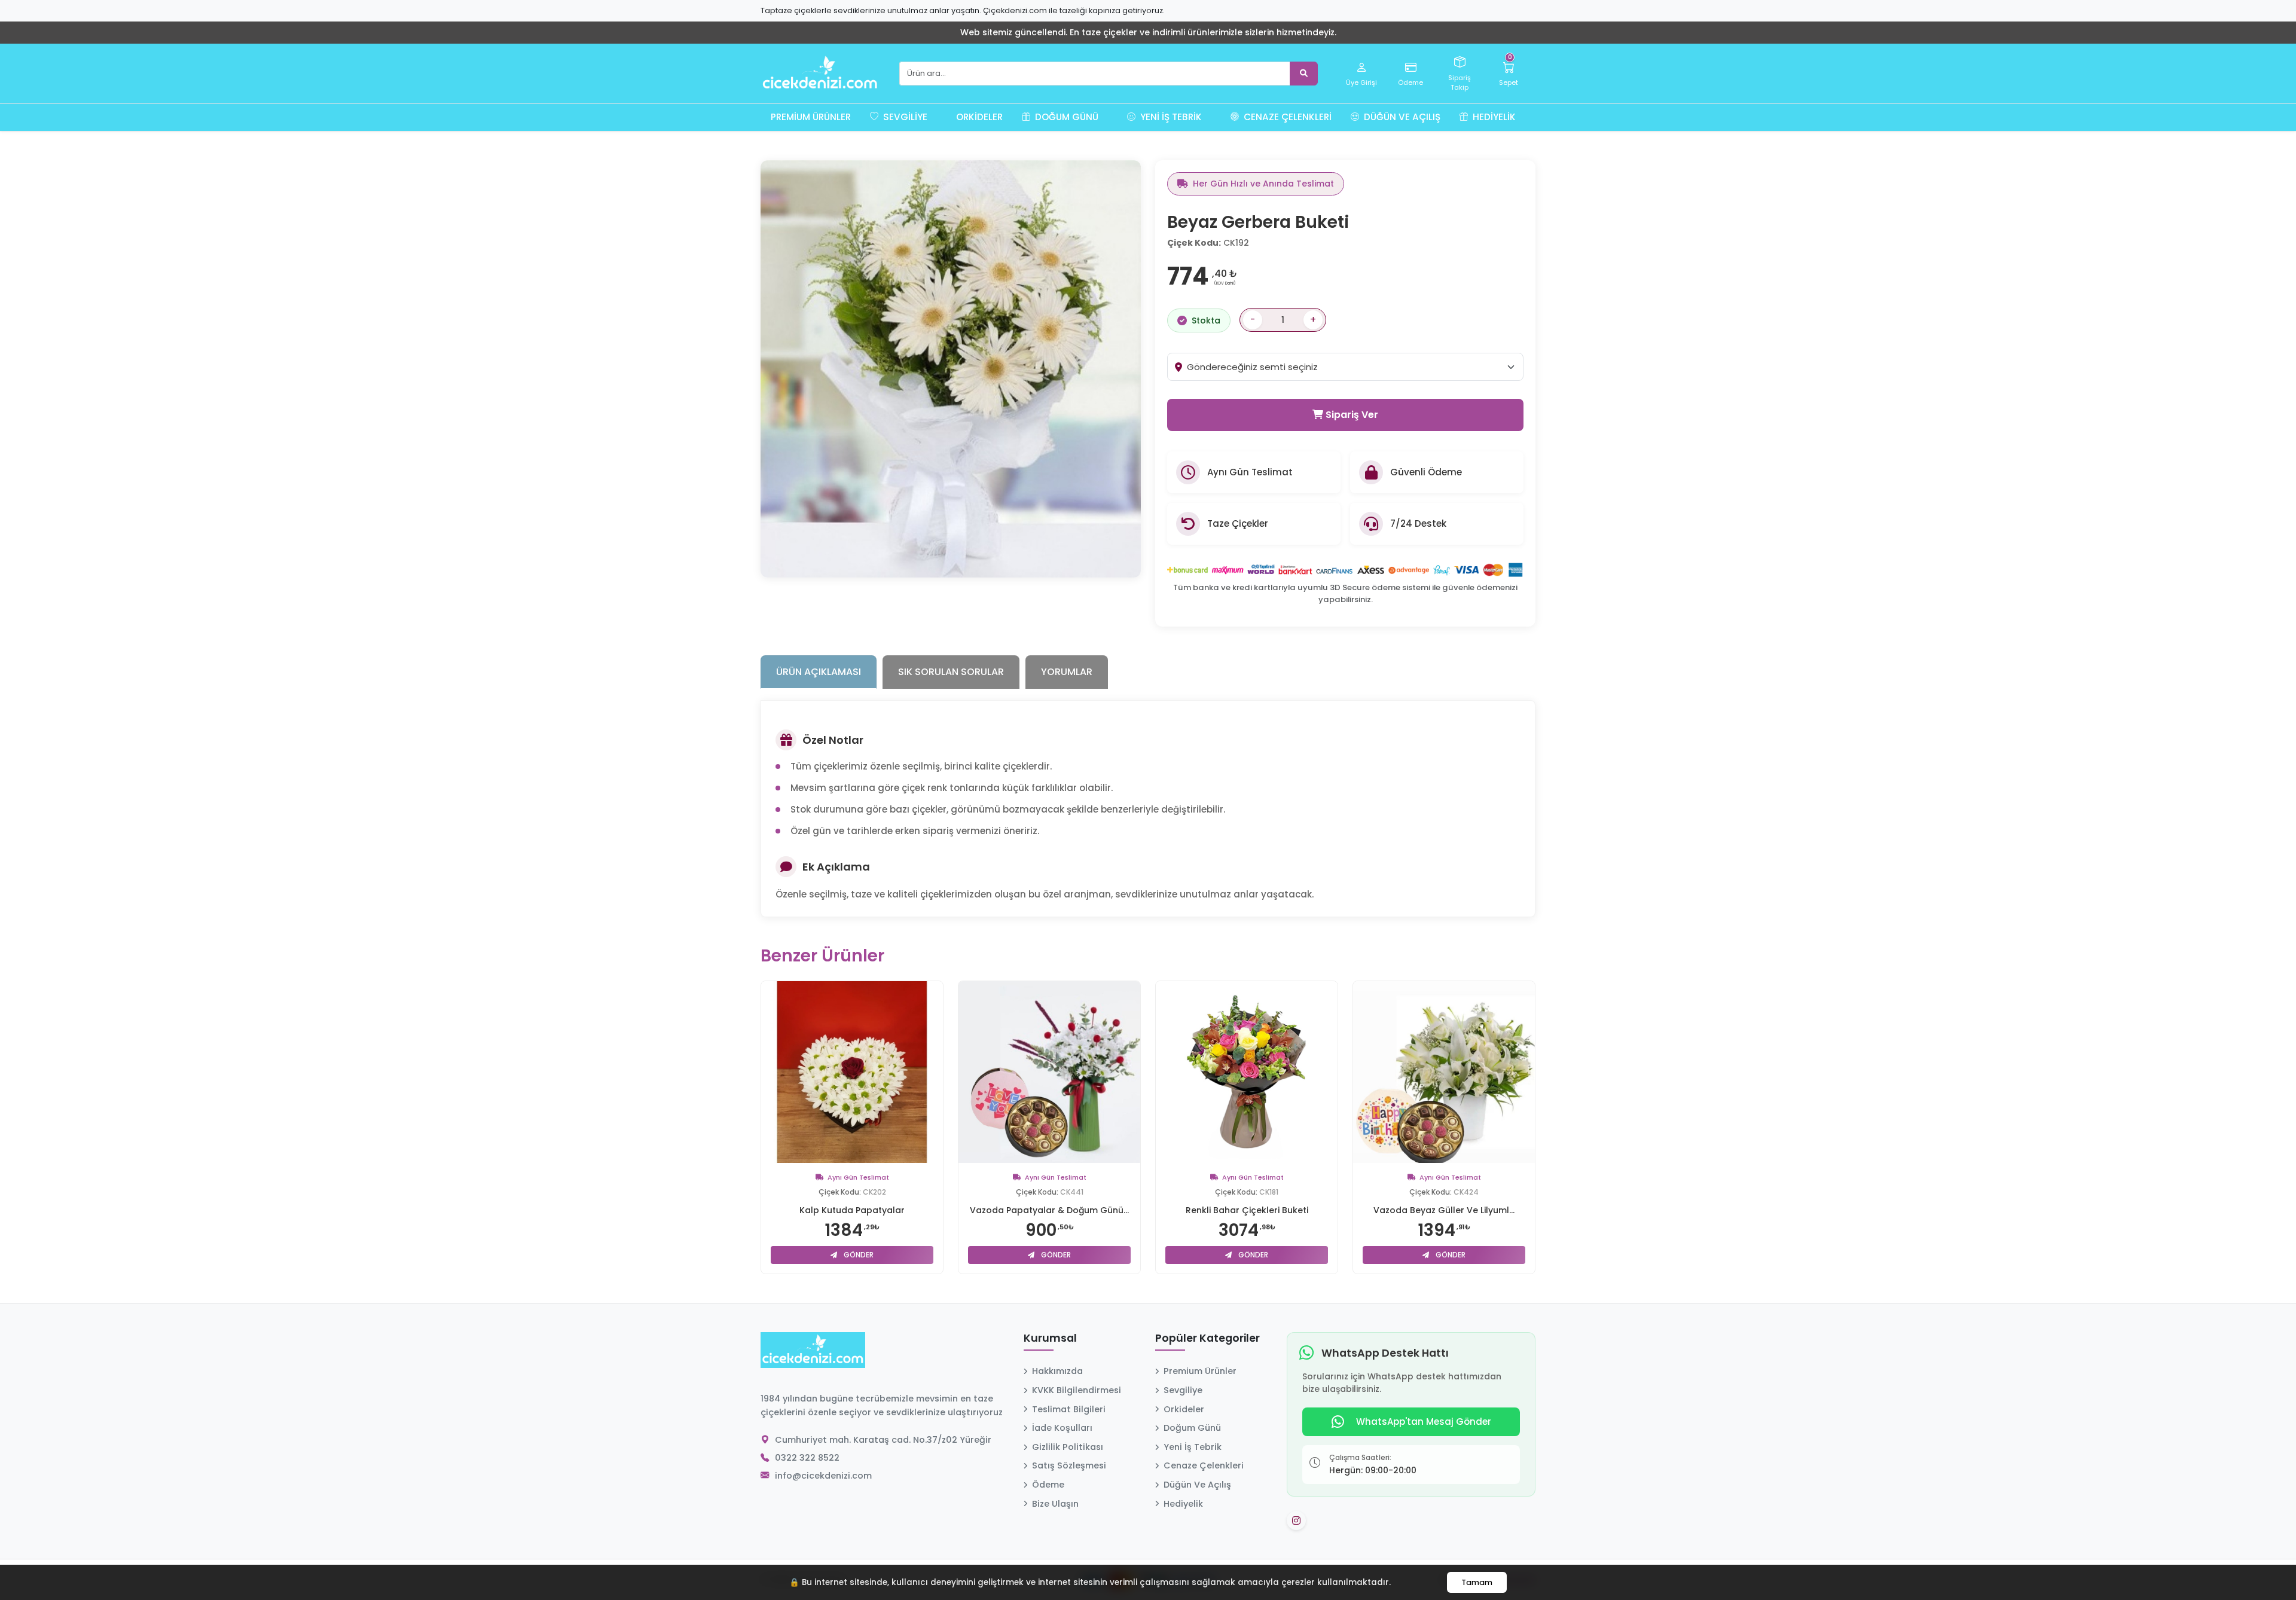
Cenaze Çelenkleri (1286, 117)
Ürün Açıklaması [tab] (819, 672)
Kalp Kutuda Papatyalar (852, 1210)
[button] (942, 117)
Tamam (1477, 1582)
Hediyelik (1493, 117)
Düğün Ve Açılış (1401, 117)
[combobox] (1355, 367)
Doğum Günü (1065, 117)
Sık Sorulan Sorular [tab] (951, 672)
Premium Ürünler (811, 117)
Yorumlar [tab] (1067, 672)
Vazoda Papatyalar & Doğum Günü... (1049, 1210)
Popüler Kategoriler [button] (1207, 1339)
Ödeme (1048, 1485)
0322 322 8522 (807, 1458)
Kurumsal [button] (1050, 1339)
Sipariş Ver (1351, 415)
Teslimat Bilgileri (1069, 1409)
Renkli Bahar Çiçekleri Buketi (1247, 1210)
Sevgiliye (904, 117)
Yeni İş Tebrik (1170, 117)
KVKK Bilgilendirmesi (1077, 1390)
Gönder (858, 1255)
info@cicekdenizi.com (823, 1476)
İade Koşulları (1062, 1428)
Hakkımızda (1057, 1371)
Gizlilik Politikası (1068, 1447)
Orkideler (979, 117)
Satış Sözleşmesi (1069, 1465)
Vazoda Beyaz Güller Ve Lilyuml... (1444, 1210)
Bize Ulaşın (1055, 1504)
